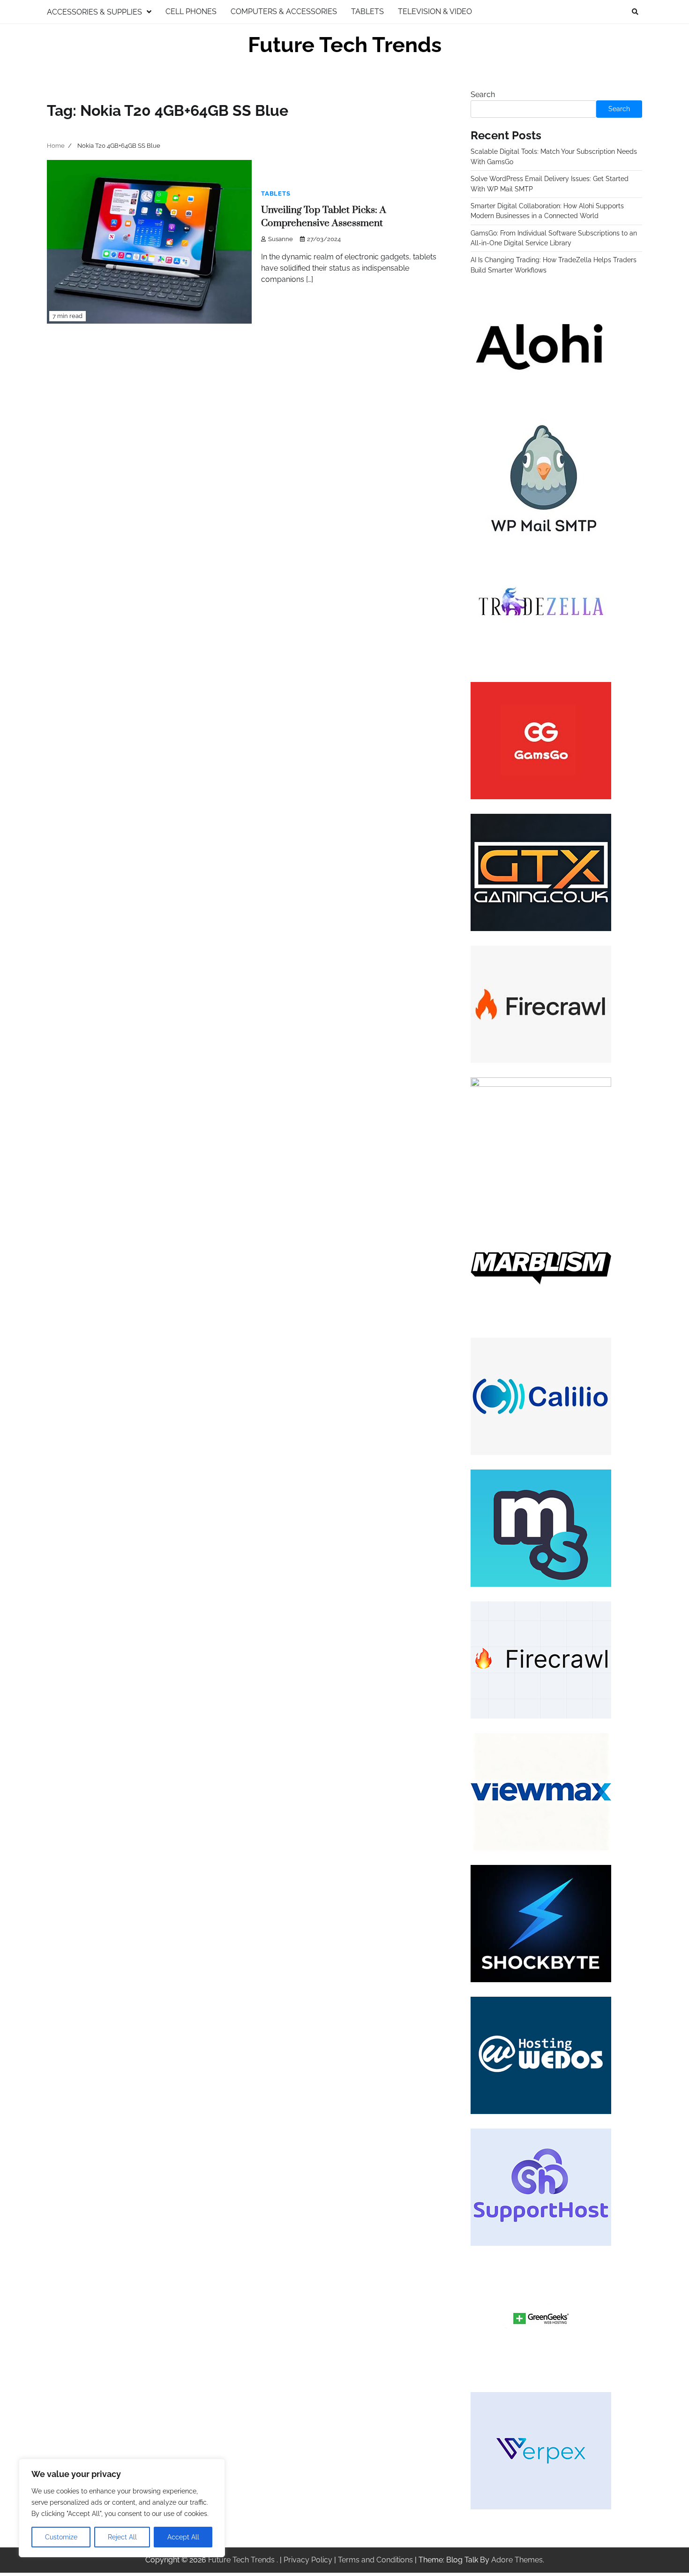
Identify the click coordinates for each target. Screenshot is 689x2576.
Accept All (183, 2537)
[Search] (635, 12)
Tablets (367, 11)
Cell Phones (191, 11)
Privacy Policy (308, 2560)
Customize (61, 2537)
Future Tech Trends (345, 45)
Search (483, 95)
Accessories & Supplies (94, 12)
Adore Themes (517, 2560)
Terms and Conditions (375, 2560)
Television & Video (435, 11)
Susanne (281, 239)
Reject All (122, 2537)
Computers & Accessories (284, 11)
